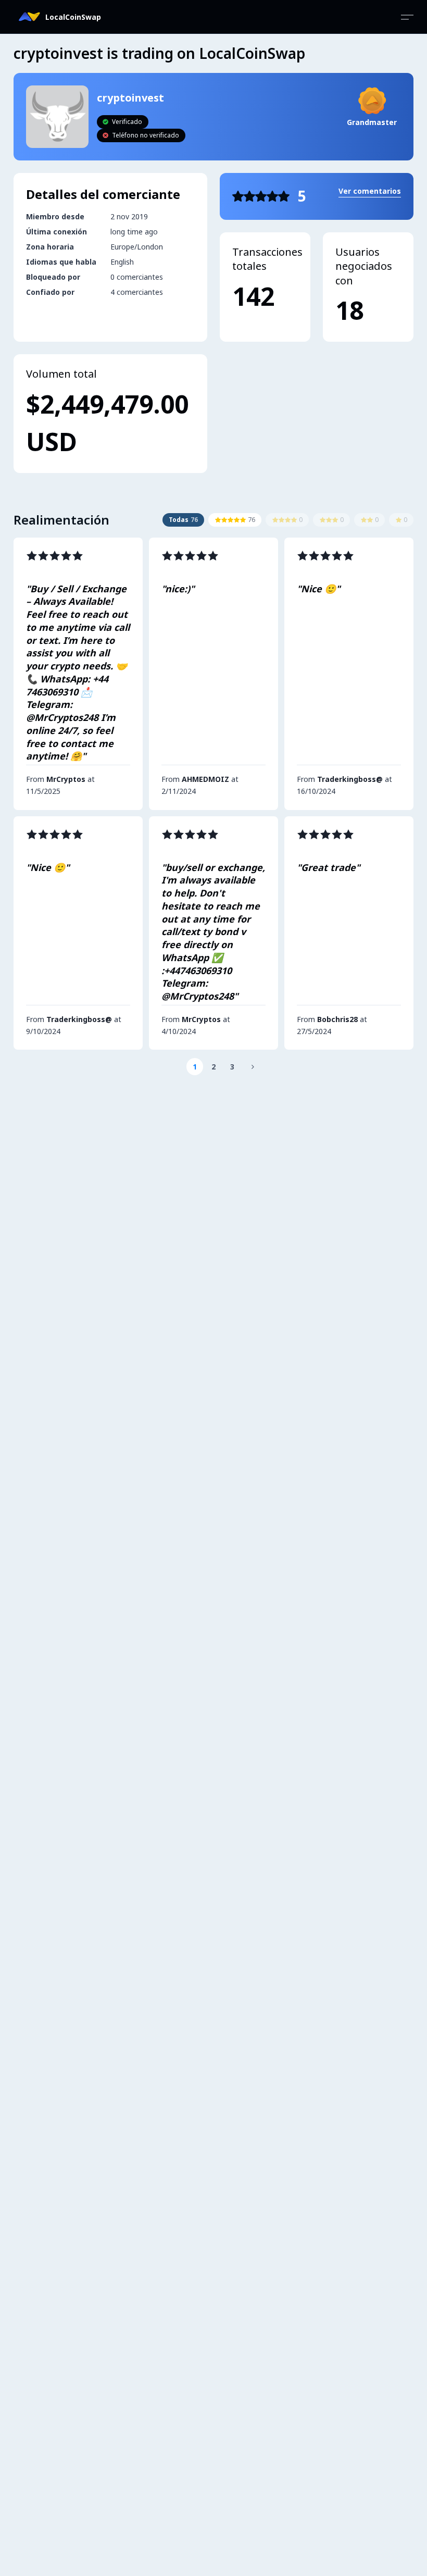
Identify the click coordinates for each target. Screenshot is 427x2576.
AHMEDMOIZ (205, 779)
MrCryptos (66, 779)
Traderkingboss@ (350, 779)
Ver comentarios (370, 191)
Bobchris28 (337, 1019)
